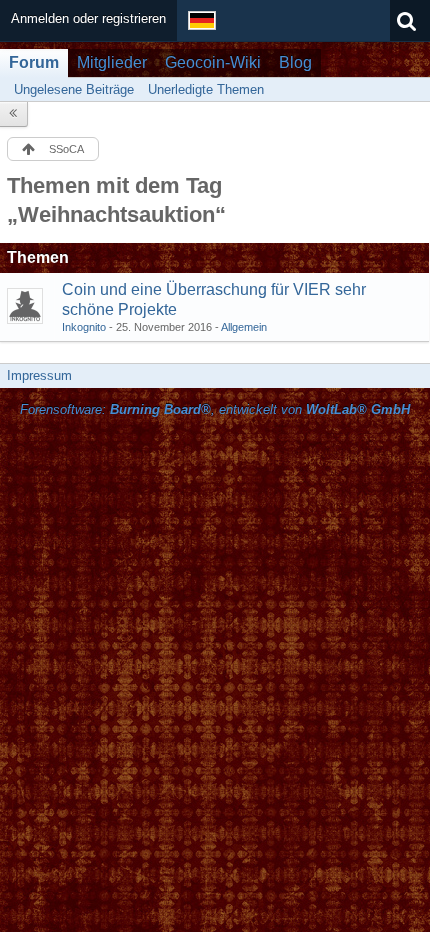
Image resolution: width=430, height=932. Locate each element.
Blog (295, 62)
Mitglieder (112, 62)
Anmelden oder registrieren (88, 18)
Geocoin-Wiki (213, 62)
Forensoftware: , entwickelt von (215, 409)
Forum (34, 62)
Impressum (39, 375)
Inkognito (84, 327)
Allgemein (244, 327)
